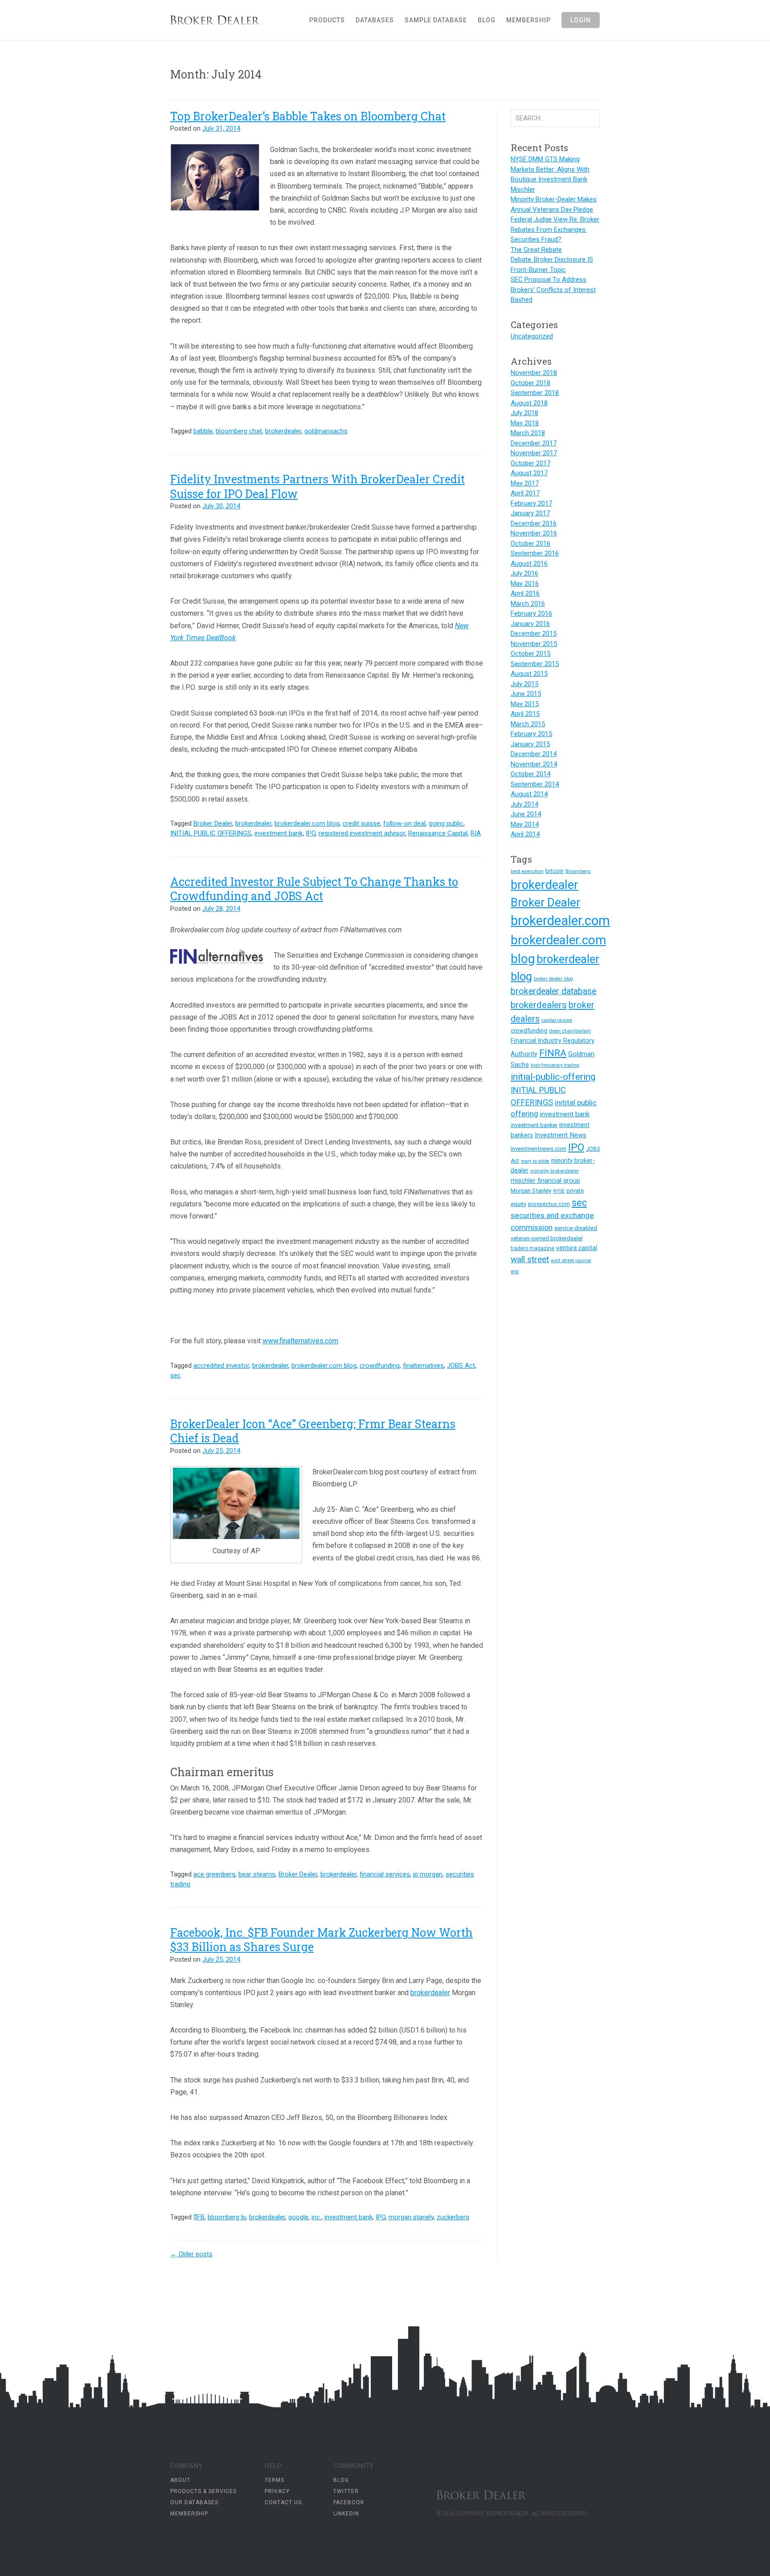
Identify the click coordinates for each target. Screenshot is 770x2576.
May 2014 (525, 824)
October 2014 (530, 774)
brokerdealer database (553, 991)
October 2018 (530, 383)
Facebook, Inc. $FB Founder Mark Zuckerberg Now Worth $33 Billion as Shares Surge (322, 1940)
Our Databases (194, 2502)
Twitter (346, 2491)
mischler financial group (545, 1181)
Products (327, 20)
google (298, 2217)
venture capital (577, 1248)
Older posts (191, 2254)
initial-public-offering (553, 1077)
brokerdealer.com (560, 921)
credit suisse (361, 823)
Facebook (349, 2502)
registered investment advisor (362, 833)
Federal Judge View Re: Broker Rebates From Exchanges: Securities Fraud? (555, 229)
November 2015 (534, 644)
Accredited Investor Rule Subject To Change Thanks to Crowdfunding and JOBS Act (314, 889)
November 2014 (534, 764)
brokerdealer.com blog (307, 823)
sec (176, 1375)
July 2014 (524, 804)
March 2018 (528, 433)
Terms (274, 2480)
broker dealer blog (553, 979)
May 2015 (525, 704)
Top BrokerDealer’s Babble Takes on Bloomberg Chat (308, 116)
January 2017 (530, 513)
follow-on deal (404, 823)
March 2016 (528, 604)
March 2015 (528, 724)
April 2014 (525, 834)
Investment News (561, 1135)
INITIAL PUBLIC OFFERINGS (211, 833)
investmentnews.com (539, 1149)
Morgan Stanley (531, 1191)
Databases (375, 20)
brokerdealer (283, 431)
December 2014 (534, 754)
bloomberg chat (239, 431)
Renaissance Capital (438, 833)
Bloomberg (578, 871)
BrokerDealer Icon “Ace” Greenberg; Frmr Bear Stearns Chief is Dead (313, 1431)
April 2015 (525, 714)
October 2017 (530, 463)
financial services (385, 1874)
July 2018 (524, 413)
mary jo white (535, 1161)
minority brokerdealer (555, 1171)
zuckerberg (453, 2217)
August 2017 (529, 473)
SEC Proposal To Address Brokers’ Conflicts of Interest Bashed (553, 290)
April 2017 (525, 493)
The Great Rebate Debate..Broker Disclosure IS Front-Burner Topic (552, 260)
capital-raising (557, 1020)
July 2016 (524, 573)
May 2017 (525, 483)
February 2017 (531, 503)
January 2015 (530, 744)
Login (581, 20)
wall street (530, 1259)
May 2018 (525, 423)
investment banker (534, 1125)
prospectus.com (549, 1204)
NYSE (559, 1191)
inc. (316, 2217)
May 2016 (525, 584)
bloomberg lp (227, 2217)
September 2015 (535, 664)
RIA (476, 833)
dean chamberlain (570, 1031)
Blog (487, 20)
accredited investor (221, 1366)
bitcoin (555, 871)
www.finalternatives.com (300, 1341)
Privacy (277, 2491)
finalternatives (423, 1366)
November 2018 (534, 373)
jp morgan (428, 1874)
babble (203, 431)
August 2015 (529, 674)
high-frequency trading (555, 1065)
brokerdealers (539, 1005)
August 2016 (529, 564)
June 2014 (526, 814)
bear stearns (257, 1874)
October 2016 (530, 543)
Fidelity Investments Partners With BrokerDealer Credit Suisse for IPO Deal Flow (317, 486)
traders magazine (532, 1248)
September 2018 (535, 393)
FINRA (553, 1053)
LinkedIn (346, 2514)
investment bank (279, 833)
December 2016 (534, 523)
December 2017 (534, 443)
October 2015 (530, 654)
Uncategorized (532, 336)
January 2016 (530, 624)
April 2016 (525, 593)
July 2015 (524, 684)
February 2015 (531, 734)
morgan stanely (411, 2217)
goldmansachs (326, 431)
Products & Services (203, 2491)
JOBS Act (461, 1366)
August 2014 (529, 794)
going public (446, 823)
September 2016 (535, 553)
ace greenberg (214, 1874)
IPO (311, 833)
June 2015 (526, 694)
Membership (528, 20)
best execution (527, 871)
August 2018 (529, 403)
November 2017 (534, 453)
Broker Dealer (226, 20)
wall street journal (571, 1260)
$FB (199, 2217)
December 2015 (534, 634)
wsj (515, 1272)
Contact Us (283, 2502)
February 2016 (531, 613)
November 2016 (534, 533)
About (180, 2480)
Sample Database (436, 20)
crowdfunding (380, 1366)
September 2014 (535, 784)
